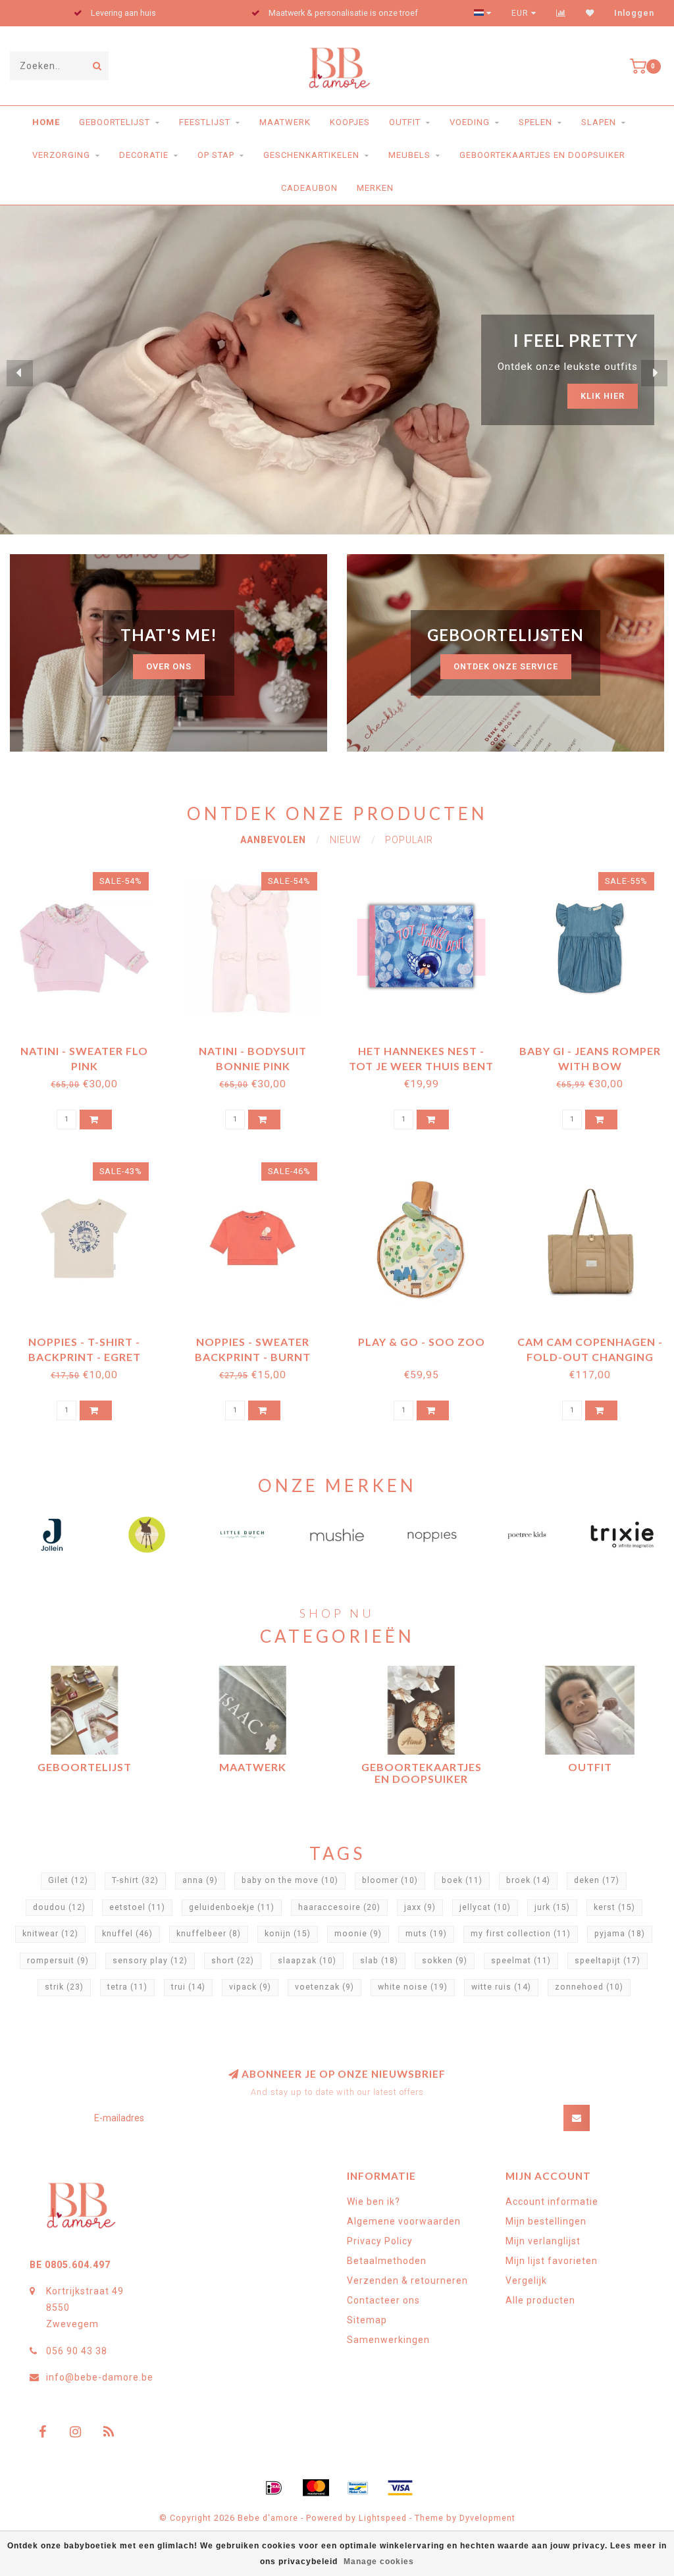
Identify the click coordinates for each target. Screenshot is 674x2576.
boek (462, 1880)
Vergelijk (526, 2280)
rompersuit (58, 1961)
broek (528, 1880)
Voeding (470, 122)
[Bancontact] (358, 2488)
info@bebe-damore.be (100, 2377)
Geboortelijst (115, 122)
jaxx (420, 1907)
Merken (375, 188)
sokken (445, 1961)
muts (426, 1934)
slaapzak (307, 1961)
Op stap (216, 155)
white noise (413, 1987)
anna (200, 1880)
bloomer (390, 1880)
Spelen (535, 122)
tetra (127, 1987)
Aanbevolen (273, 840)
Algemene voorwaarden (404, 2221)
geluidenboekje (232, 1907)
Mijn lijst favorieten (552, 2261)
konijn (288, 1934)
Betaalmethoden (387, 2261)
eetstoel (137, 1907)
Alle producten (540, 2300)
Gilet (68, 1880)
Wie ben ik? (374, 2202)
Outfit (405, 122)
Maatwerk (285, 122)
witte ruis (501, 1987)
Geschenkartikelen (311, 155)
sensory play (150, 1961)
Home (46, 122)
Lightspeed (383, 2518)
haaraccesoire (339, 1907)
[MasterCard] (316, 2488)
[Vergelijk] (561, 13)
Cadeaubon (309, 188)
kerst (614, 1907)
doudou (59, 1907)
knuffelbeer (209, 1934)
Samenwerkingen (388, 2340)
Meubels (409, 155)
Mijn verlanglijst (543, 2241)
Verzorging (61, 155)
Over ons (169, 666)
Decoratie (144, 155)
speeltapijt (608, 1961)
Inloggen (634, 13)
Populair (409, 840)
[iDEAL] (274, 2488)
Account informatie (552, 2202)
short (233, 1961)
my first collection (521, 1934)
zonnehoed (589, 1987)
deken (597, 1880)
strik (64, 1987)
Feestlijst (205, 122)
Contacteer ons (383, 2300)
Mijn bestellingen (546, 2221)
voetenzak (324, 1987)
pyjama (620, 1934)
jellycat (485, 1907)
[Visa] (400, 2488)
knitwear (50, 1934)
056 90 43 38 (77, 2351)
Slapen (599, 122)
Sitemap (367, 2320)
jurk (552, 1907)
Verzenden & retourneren (407, 2280)
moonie (358, 1934)
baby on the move (290, 1880)
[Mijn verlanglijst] (590, 13)
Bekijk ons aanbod (578, 384)
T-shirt (135, 1880)
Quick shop (91, 1046)
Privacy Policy (380, 2241)
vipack (250, 1987)
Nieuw (346, 840)
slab (379, 1961)
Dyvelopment (487, 2518)
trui (188, 1987)
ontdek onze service (506, 666)
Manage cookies (379, 2562)
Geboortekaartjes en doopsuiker (542, 155)
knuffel (127, 1934)
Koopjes (350, 122)
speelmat (521, 1961)
